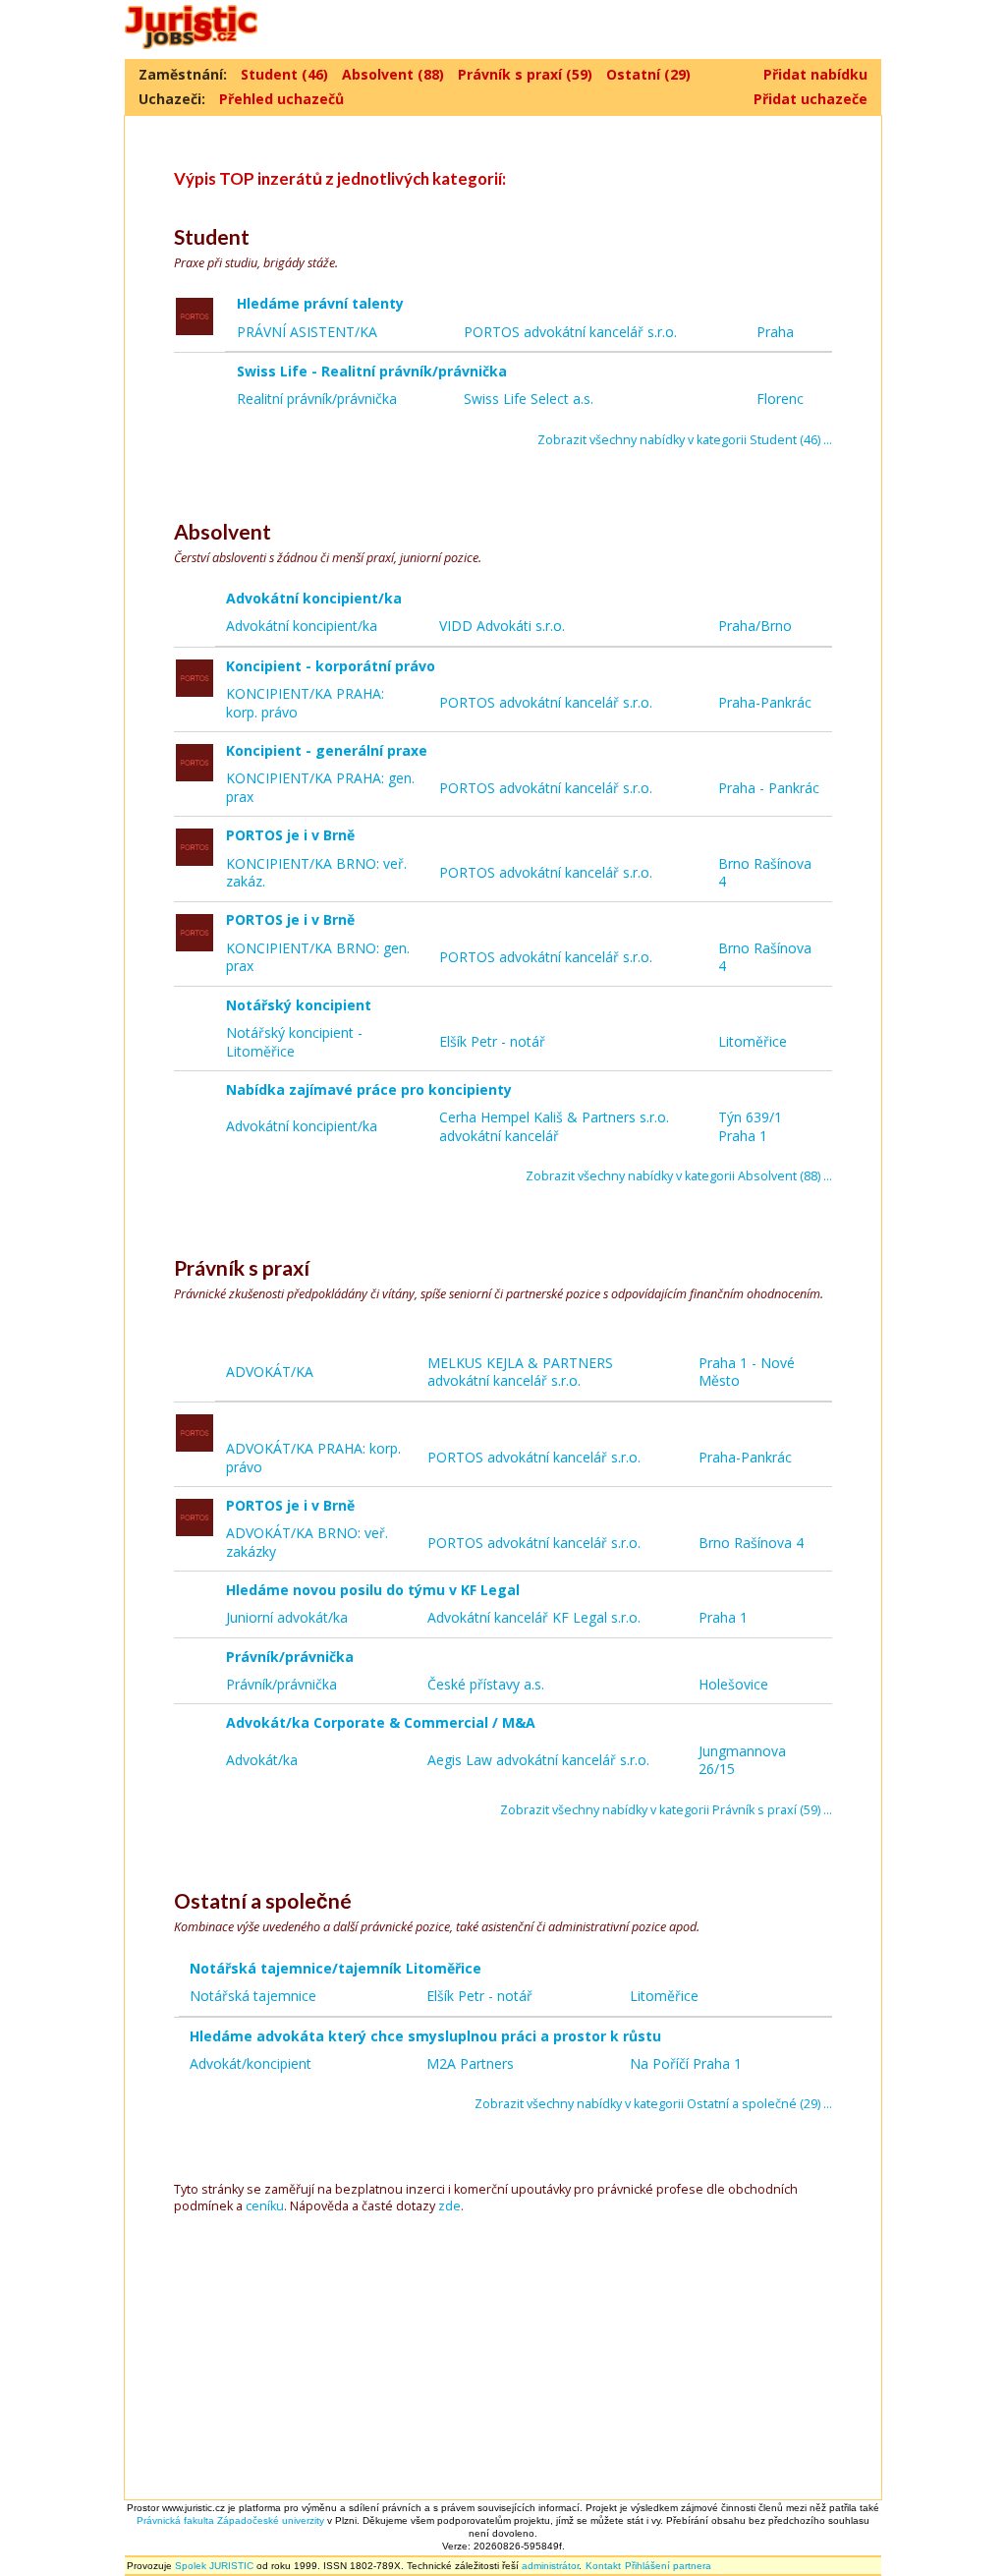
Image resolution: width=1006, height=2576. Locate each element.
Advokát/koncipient (251, 2063)
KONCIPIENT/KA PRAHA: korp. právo (305, 703)
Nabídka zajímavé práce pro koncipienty (371, 1089)
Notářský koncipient (301, 1005)
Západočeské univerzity (271, 2520)
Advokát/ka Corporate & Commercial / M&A (383, 1722)
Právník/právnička (292, 1657)
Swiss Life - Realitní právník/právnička (374, 371)
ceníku (265, 2206)
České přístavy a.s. (486, 1684)
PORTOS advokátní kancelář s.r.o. (570, 332)
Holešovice (733, 1684)
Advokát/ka (262, 1760)
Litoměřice (753, 1041)
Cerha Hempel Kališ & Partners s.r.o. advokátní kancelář (554, 1126)
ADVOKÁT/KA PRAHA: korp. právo (313, 1458)
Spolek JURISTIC (214, 2566)
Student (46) (284, 74)
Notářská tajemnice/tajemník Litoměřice (337, 1968)
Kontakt (603, 2566)
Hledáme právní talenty (322, 303)
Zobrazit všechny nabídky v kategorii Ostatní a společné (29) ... (653, 2104)
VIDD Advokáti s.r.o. (502, 626)
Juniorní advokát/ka (287, 1617)
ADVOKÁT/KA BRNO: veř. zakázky (307, 1542)
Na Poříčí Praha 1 (686, 2063)
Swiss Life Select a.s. (529, 399)
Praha (775, 332)
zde (449, 2206)
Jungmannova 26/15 (742, 1760)
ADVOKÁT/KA (270, 1372)
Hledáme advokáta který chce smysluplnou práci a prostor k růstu (427, 2036)
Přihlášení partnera (668, 2566)
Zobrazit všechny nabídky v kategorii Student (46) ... (685, 440)
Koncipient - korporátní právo (333, 666)
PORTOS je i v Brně (292, 835)
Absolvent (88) (393, 74)
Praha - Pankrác (769, 788)
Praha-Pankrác (765, 702)
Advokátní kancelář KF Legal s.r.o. (534, 1617)
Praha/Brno (755, 626)
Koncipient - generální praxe (329, 750)
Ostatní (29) (648, 74)
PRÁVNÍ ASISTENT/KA (307, 332)
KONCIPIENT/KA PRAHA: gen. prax (320, 787)
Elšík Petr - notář (492, 1041)
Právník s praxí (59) (525, 74)
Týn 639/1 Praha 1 (750, 1126)
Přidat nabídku (815, 74)
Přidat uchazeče (810, 99)
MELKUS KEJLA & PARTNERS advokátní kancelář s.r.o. (520, 1372)
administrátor (550, 2566)
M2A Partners (470, 2063)
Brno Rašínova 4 (765, 873)
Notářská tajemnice (253, 1996)
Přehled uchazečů (281, 99)
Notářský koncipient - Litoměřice (294, 1042)
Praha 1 (723, 1617)
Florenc (780, 399)
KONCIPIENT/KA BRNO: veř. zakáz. (316, 873)
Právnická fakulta (175, 2520)
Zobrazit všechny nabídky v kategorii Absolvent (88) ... (679, 1176)
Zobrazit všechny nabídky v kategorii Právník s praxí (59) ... (666, 1810)
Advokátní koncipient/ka (316, 598)
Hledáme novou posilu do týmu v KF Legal (375, 1590)
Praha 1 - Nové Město (747, 1372)
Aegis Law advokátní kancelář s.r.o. (538, 1760)
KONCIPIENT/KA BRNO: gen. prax (318, 957)
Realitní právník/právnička (317, 399)
